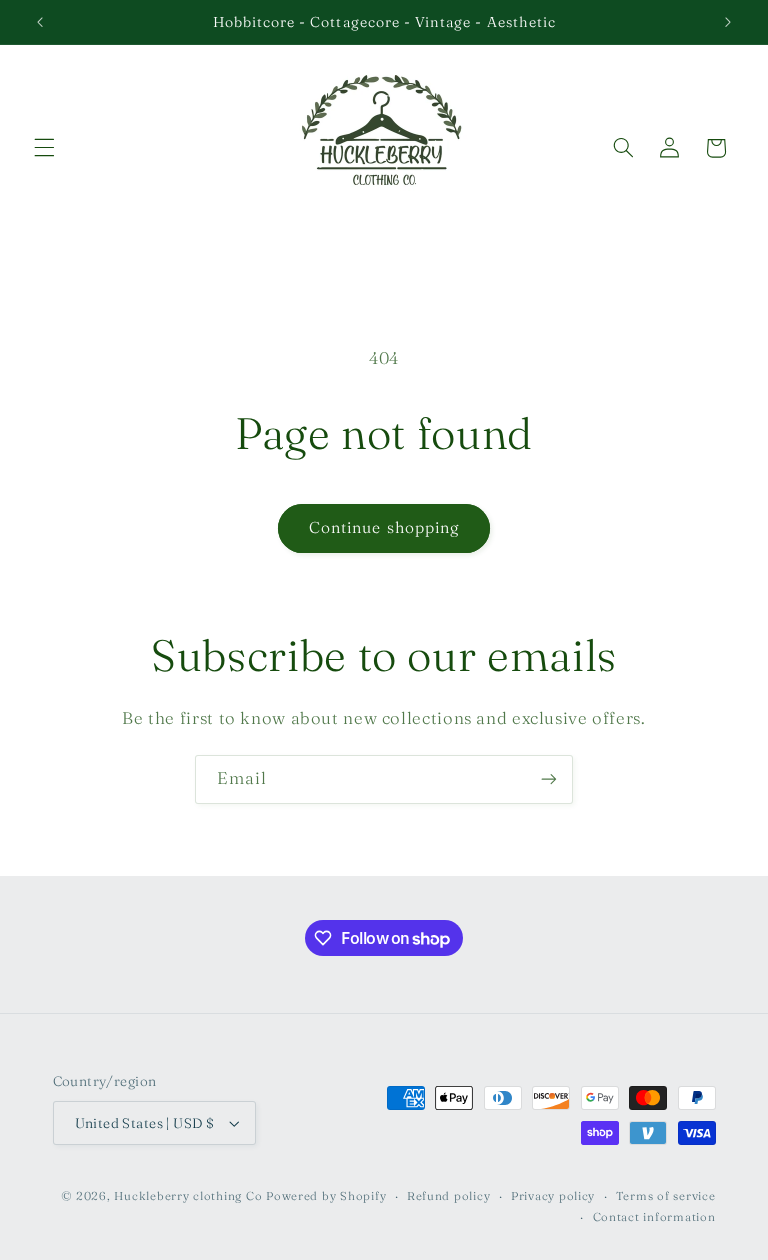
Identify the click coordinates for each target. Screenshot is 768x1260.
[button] (44, 148)
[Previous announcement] (40, 22)
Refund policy (449, 1196)
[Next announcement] (728, 22)
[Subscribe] (549, 779)
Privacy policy (553, 1196)
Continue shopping (384, 527)
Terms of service (666, 1196)
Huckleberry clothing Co (188, 1196)
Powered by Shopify (326, 1196)
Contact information (654, 1217)
